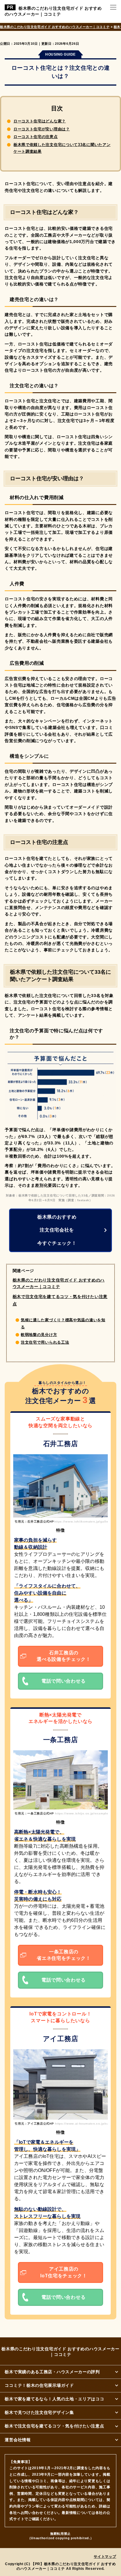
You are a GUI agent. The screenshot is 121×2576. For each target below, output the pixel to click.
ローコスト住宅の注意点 (36, 137)
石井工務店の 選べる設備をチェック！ (64, 1656)
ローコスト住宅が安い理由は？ (42, 129)
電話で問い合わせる (63, 1681)
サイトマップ (105, 2557)
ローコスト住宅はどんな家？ (40, 121)
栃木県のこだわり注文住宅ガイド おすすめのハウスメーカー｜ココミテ (53, 11)
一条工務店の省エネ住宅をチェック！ (64, 1955)
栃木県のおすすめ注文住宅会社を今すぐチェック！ (57, 1230)
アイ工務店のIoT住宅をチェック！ (64, 2272)
